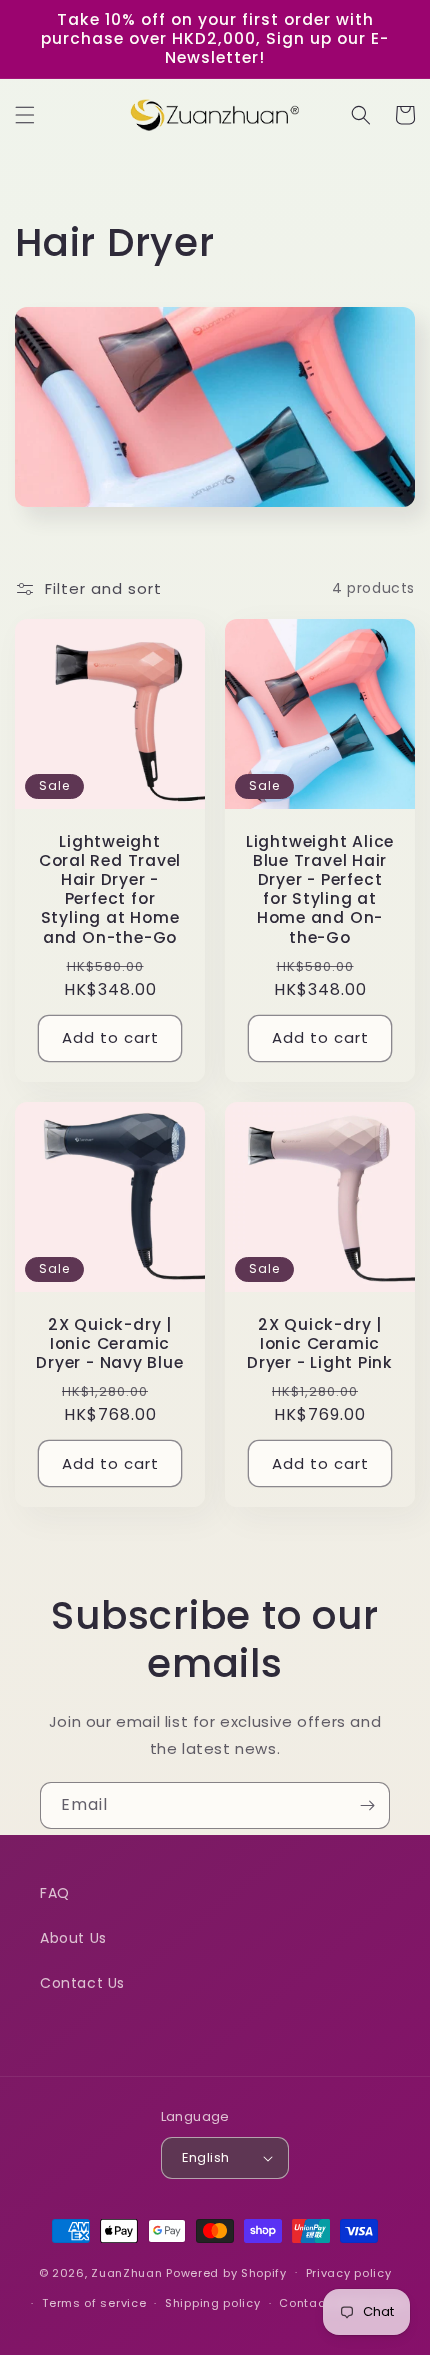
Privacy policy (349, 2273)
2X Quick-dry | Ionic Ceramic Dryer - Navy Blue (109, 1344)
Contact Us (82, 1983)
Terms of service (94, 2303)
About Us (73, 1938)
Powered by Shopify (226, 2272)
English (206, 2157)
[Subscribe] (367, 1805)
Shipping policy (213, 2303)
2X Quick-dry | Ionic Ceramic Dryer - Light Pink (320, 1344)
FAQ (55, 1893)
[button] (25, 115)
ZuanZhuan (126, 2272)
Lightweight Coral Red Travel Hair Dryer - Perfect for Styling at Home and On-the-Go (110, 889)
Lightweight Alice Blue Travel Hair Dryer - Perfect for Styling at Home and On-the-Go (320, 889)
